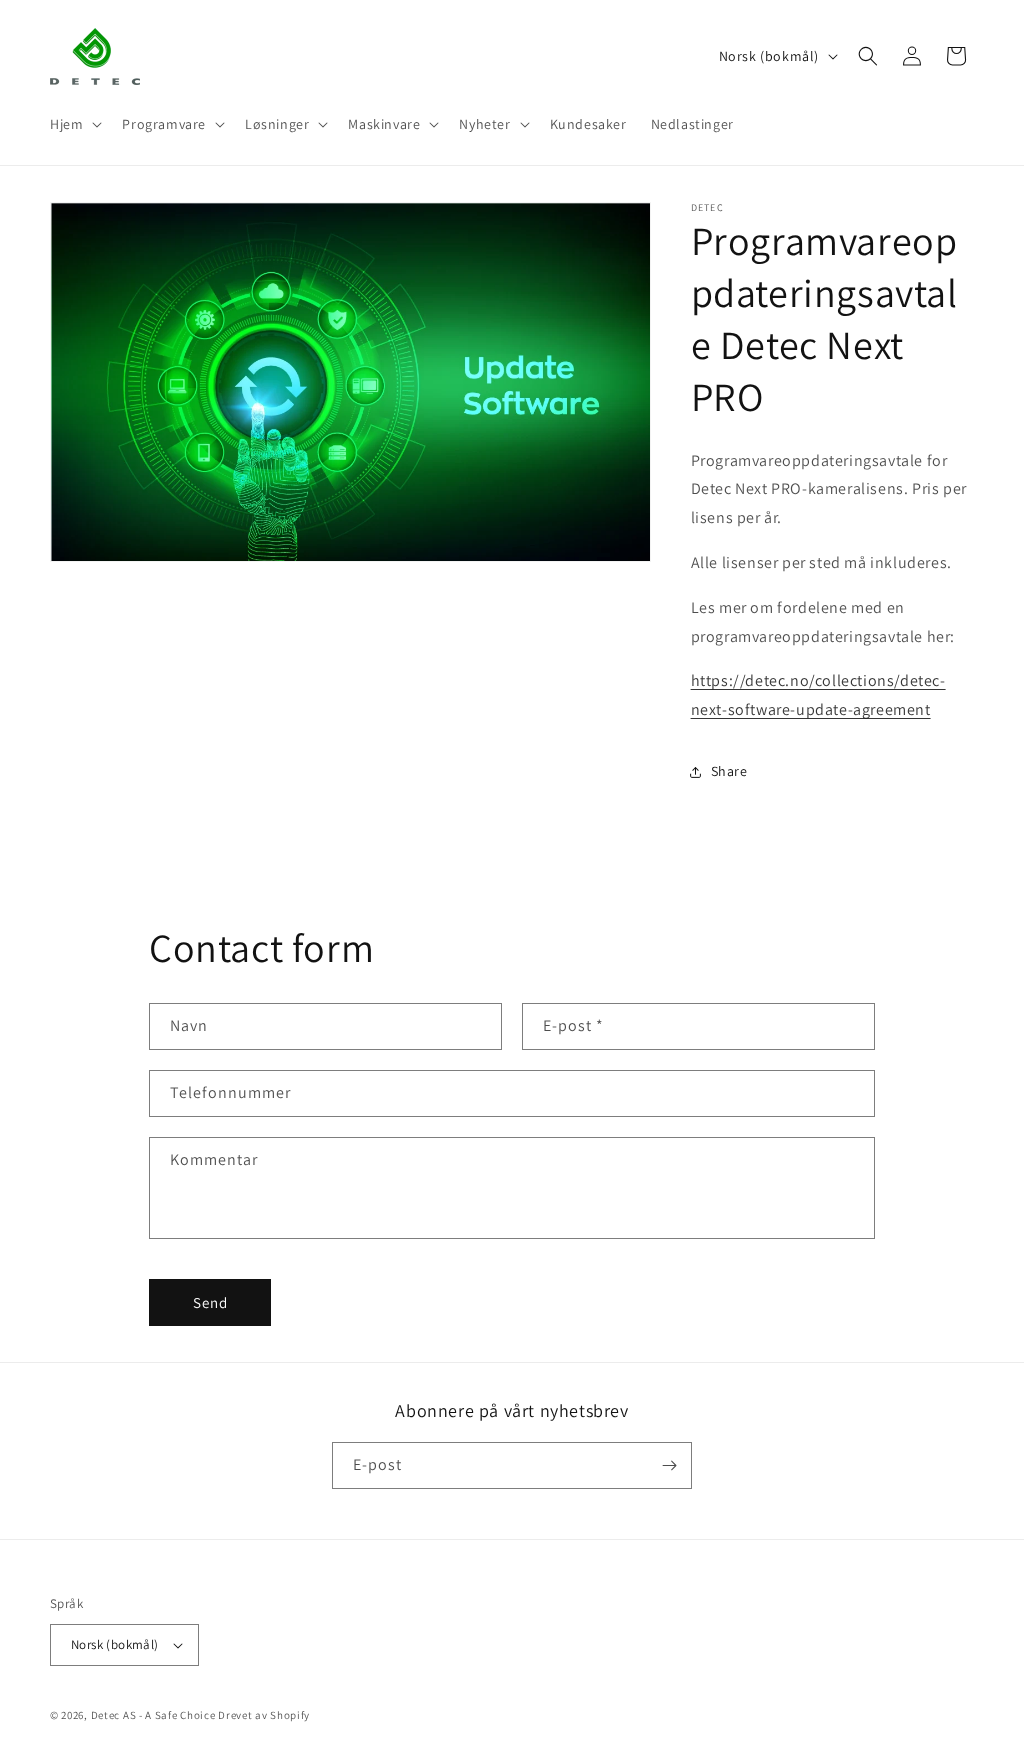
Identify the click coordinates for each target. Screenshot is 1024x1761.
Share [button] (729, 771)
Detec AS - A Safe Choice (153, 1715)
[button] (74, 124)
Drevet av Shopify (264, 1715)
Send (210, 1302)
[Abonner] (669, 1465)
